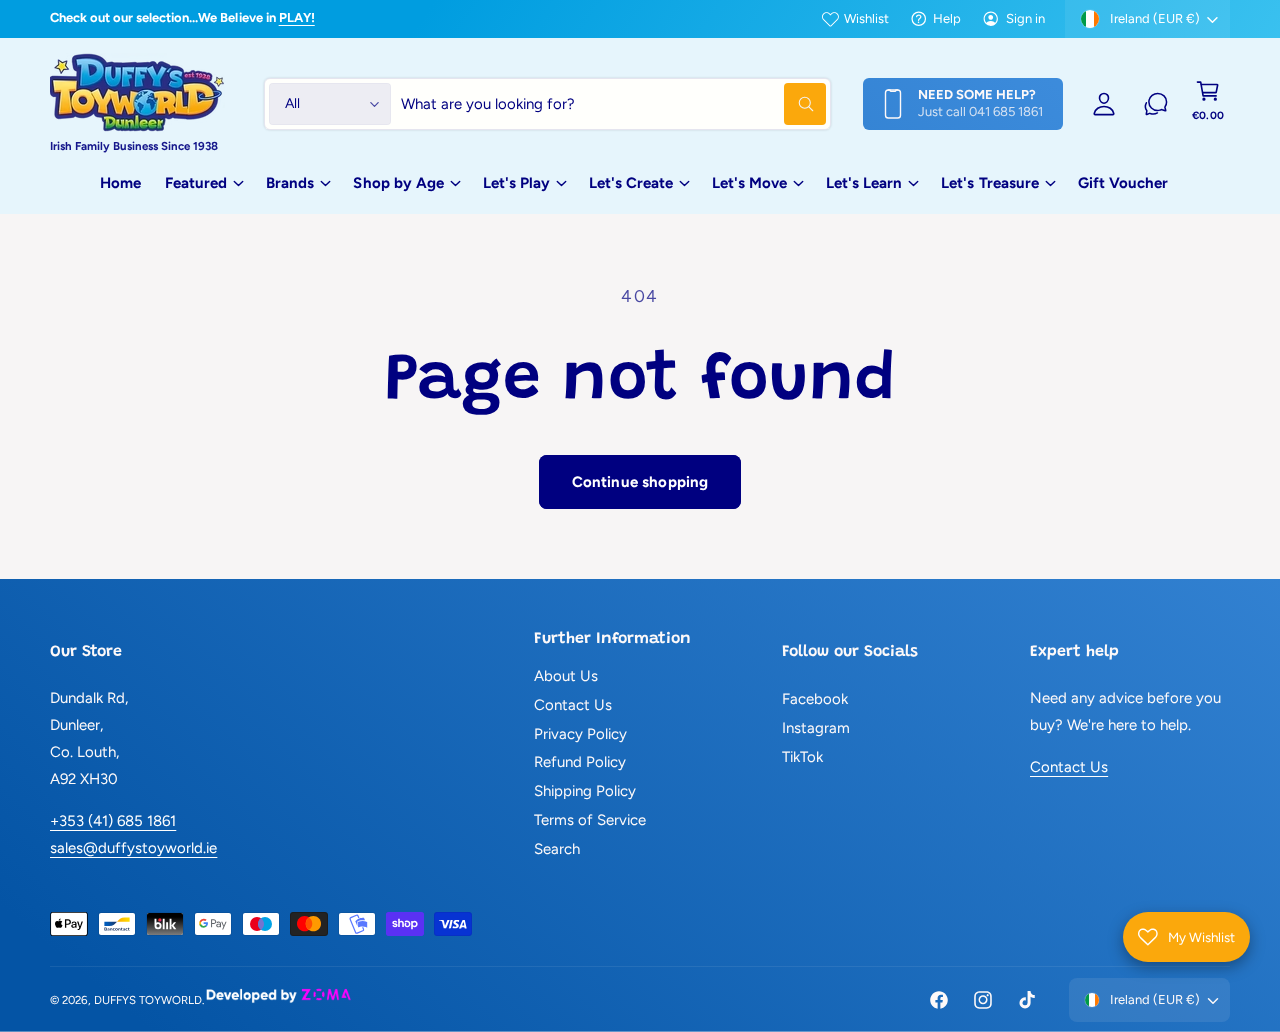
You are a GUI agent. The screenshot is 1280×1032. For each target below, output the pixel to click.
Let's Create (631, 183)
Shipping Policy (585, 791)
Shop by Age (398, 183)
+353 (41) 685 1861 (113, 821)
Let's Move (749, 183)
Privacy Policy (580, 734)
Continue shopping (640, 482)
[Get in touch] (1156, 104)
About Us (566, 676)
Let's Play (516, 183)
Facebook (815, 699)
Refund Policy (580, 762)
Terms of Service (590, 820)
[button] (1208, 104)
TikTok (802, 757)
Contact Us (573, 705)
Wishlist (866, 18)
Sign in (1025, 18)
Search (557, 849)
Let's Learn (864, 183)
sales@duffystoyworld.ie (133, 848)
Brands (290, 183)
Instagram (816, 728)
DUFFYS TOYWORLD (148, 1000)
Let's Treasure (989, 183)
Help (947, 18)
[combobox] (613, 104)
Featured (196, 183)
